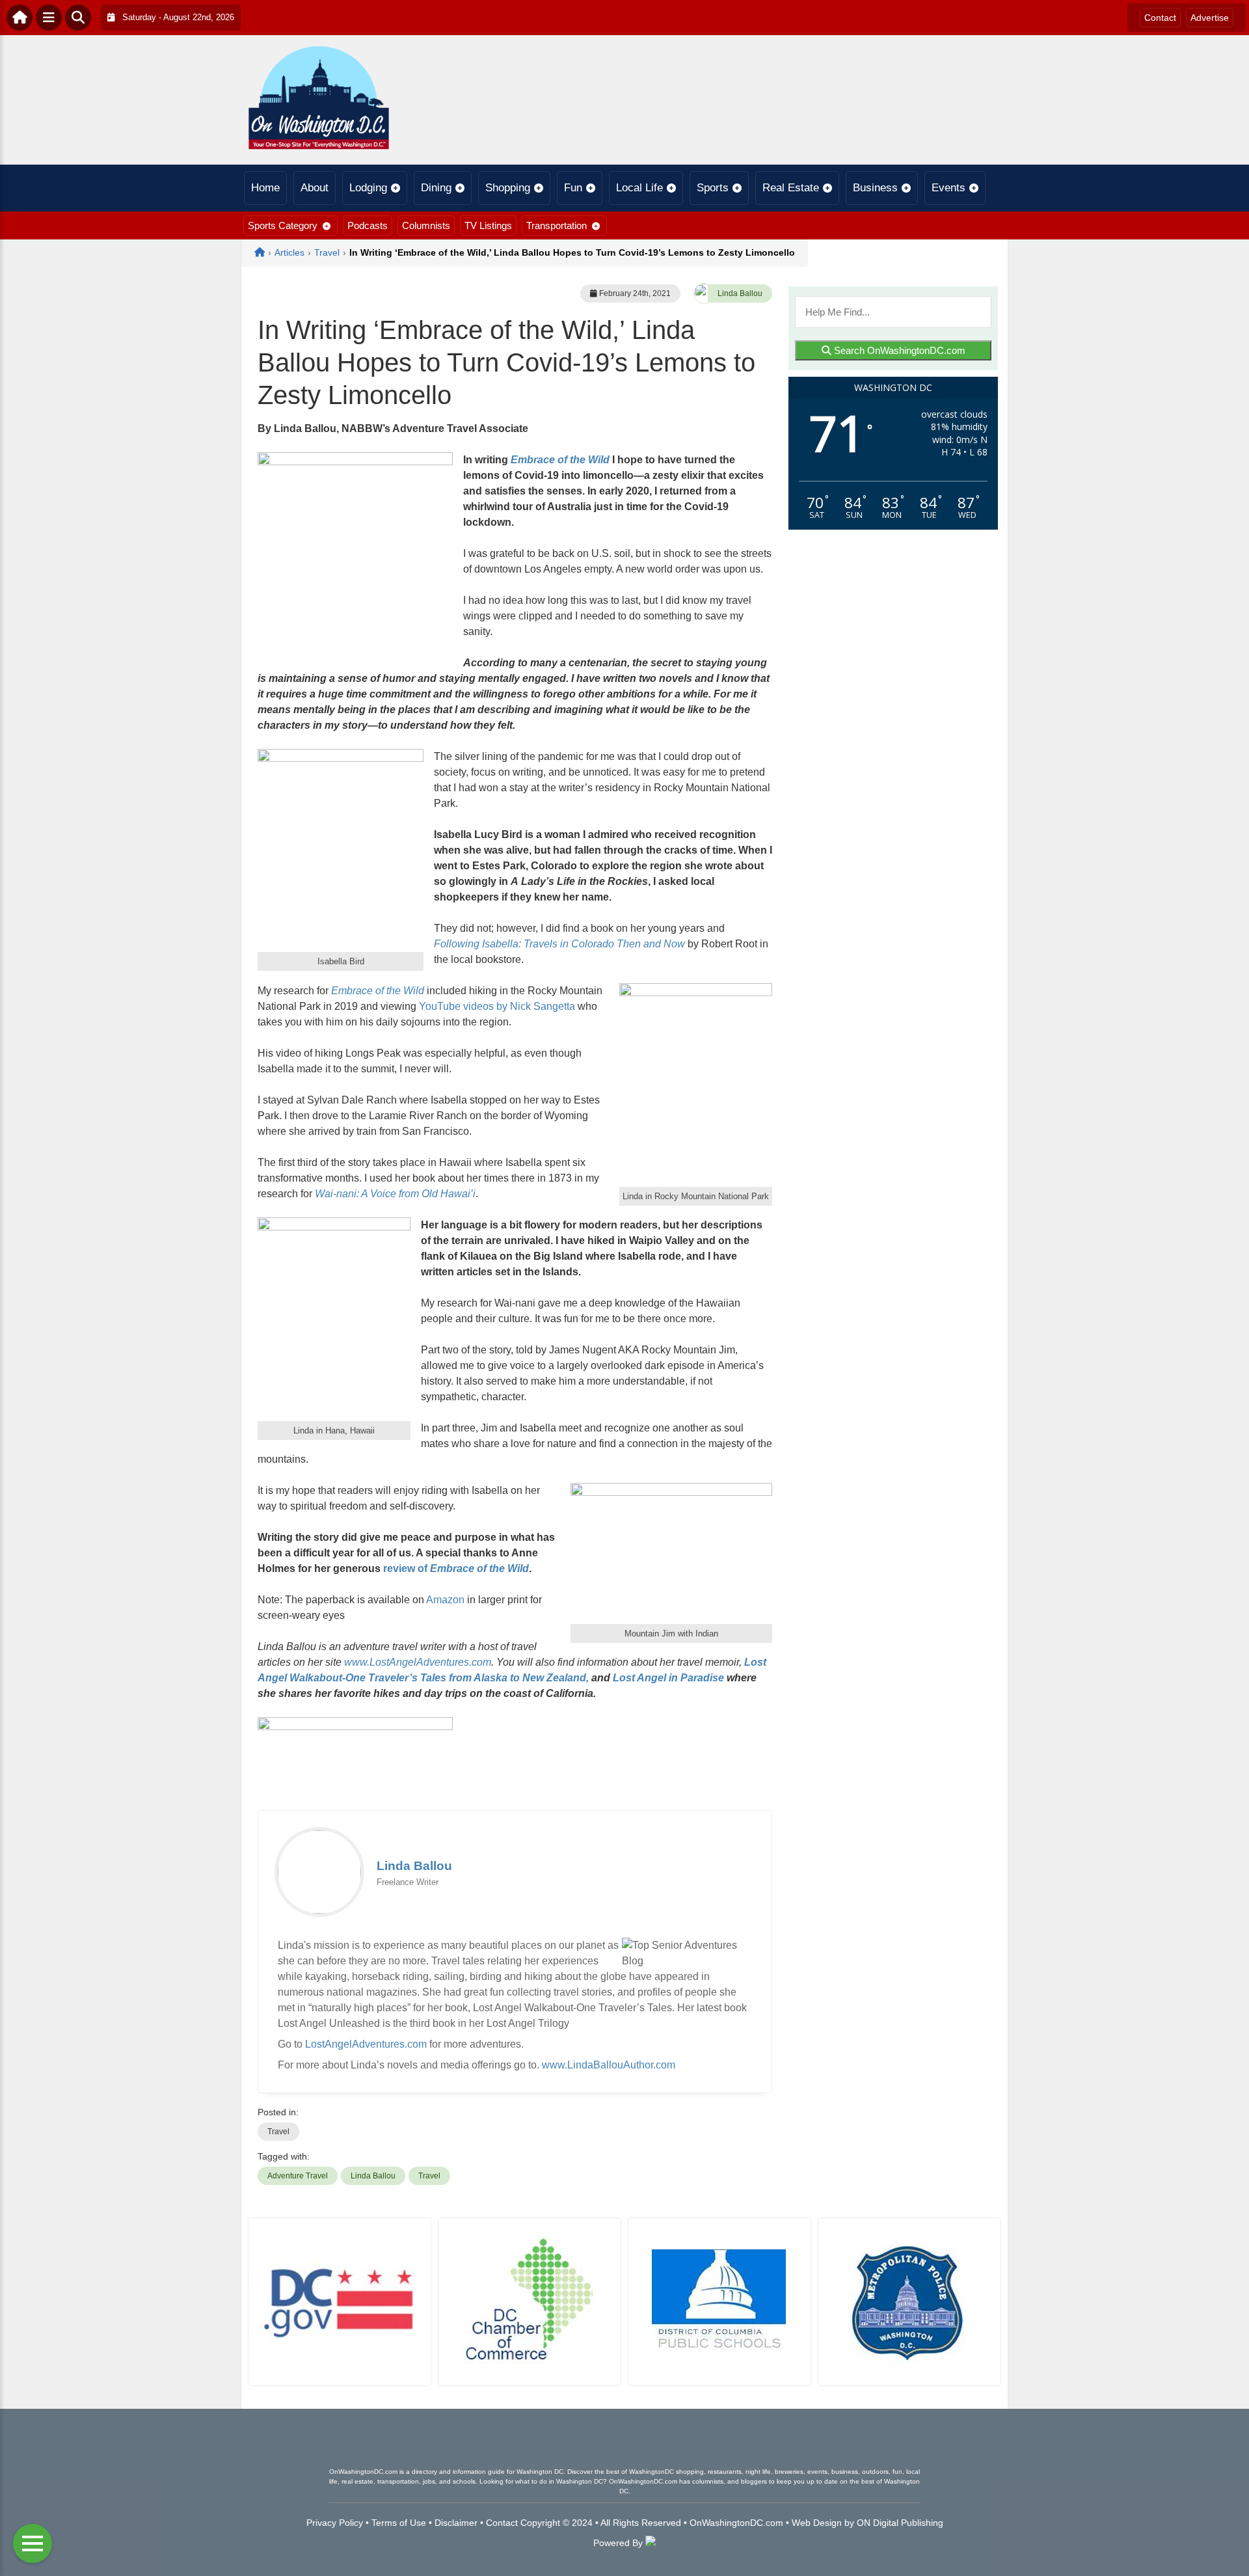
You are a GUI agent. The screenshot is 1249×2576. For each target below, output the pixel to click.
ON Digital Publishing (900, 2523)
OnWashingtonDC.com (736, 2523)
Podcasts (368, 225)
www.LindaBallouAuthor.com (609, 2065)
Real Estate (791, 188)
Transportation (557, 225)
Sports (713, 188)
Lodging (368, 188)
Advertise (1210, 18)
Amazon (445, 1600)
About (315, 188)
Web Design (817, 2523)
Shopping (508, 188)
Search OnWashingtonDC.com (898, 350)
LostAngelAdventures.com (366, 2044)
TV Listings (488, 225)
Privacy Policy (335, 2523)
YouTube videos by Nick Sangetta (497, 1006)
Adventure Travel (298, 2176)
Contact (1160, 18)
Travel (278, 2132)
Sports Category (283, 225)
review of (456, 1568)
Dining (436, 188)
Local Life (639, 188)
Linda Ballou (740, 293)
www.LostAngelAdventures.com (418, 1662)
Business (875, 188)
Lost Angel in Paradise (668, 1678)
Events (948, 188)
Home (265, 188)
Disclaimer (456, 2523)
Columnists (426, 225)
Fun (573, 188)
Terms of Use (399, 2523)
